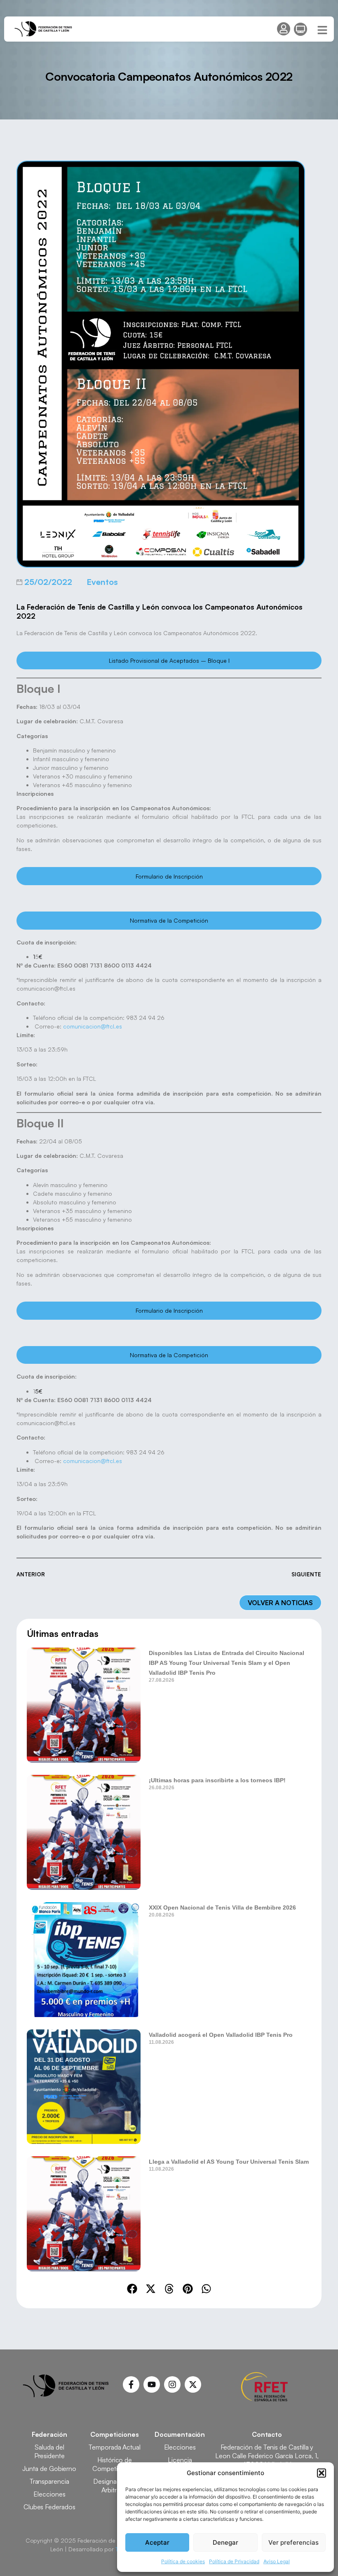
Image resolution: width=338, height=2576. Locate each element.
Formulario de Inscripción (169, 876)
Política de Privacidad (234, 2561)
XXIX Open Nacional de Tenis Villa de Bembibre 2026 (222, 1907)
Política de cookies (183, 2561)
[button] (322, 2473)
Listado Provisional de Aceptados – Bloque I (169, 660)
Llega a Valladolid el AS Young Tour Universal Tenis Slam (229, 2162)
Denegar (225, 2542)
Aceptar (157, 2542)
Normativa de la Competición (169, 920)
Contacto (267, 2434)
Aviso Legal (277, 2561)
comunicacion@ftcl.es (93, 1026)
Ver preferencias (293, 2542)
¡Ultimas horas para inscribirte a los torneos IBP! (217, 1780)
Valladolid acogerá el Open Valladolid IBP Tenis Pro (221, 2035)
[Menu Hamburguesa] (322, 30)
